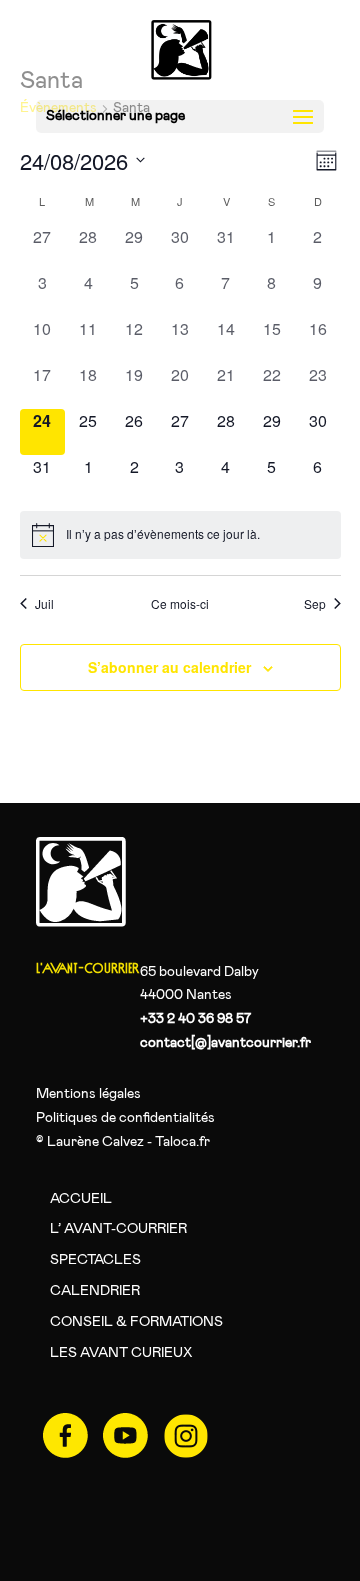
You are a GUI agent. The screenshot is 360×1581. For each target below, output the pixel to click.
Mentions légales (88, 1094)
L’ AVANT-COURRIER (118, 1229)
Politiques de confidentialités (125, 1118)
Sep (315, 604)
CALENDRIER (95, 1291)
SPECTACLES (95, 1260)
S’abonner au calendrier (169, 667)
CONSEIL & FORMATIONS (136, 1322)
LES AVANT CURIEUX (121, 1353)
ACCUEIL (81, 1199)
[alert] (180, 535)
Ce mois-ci (180, 604)
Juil (44, 604)
